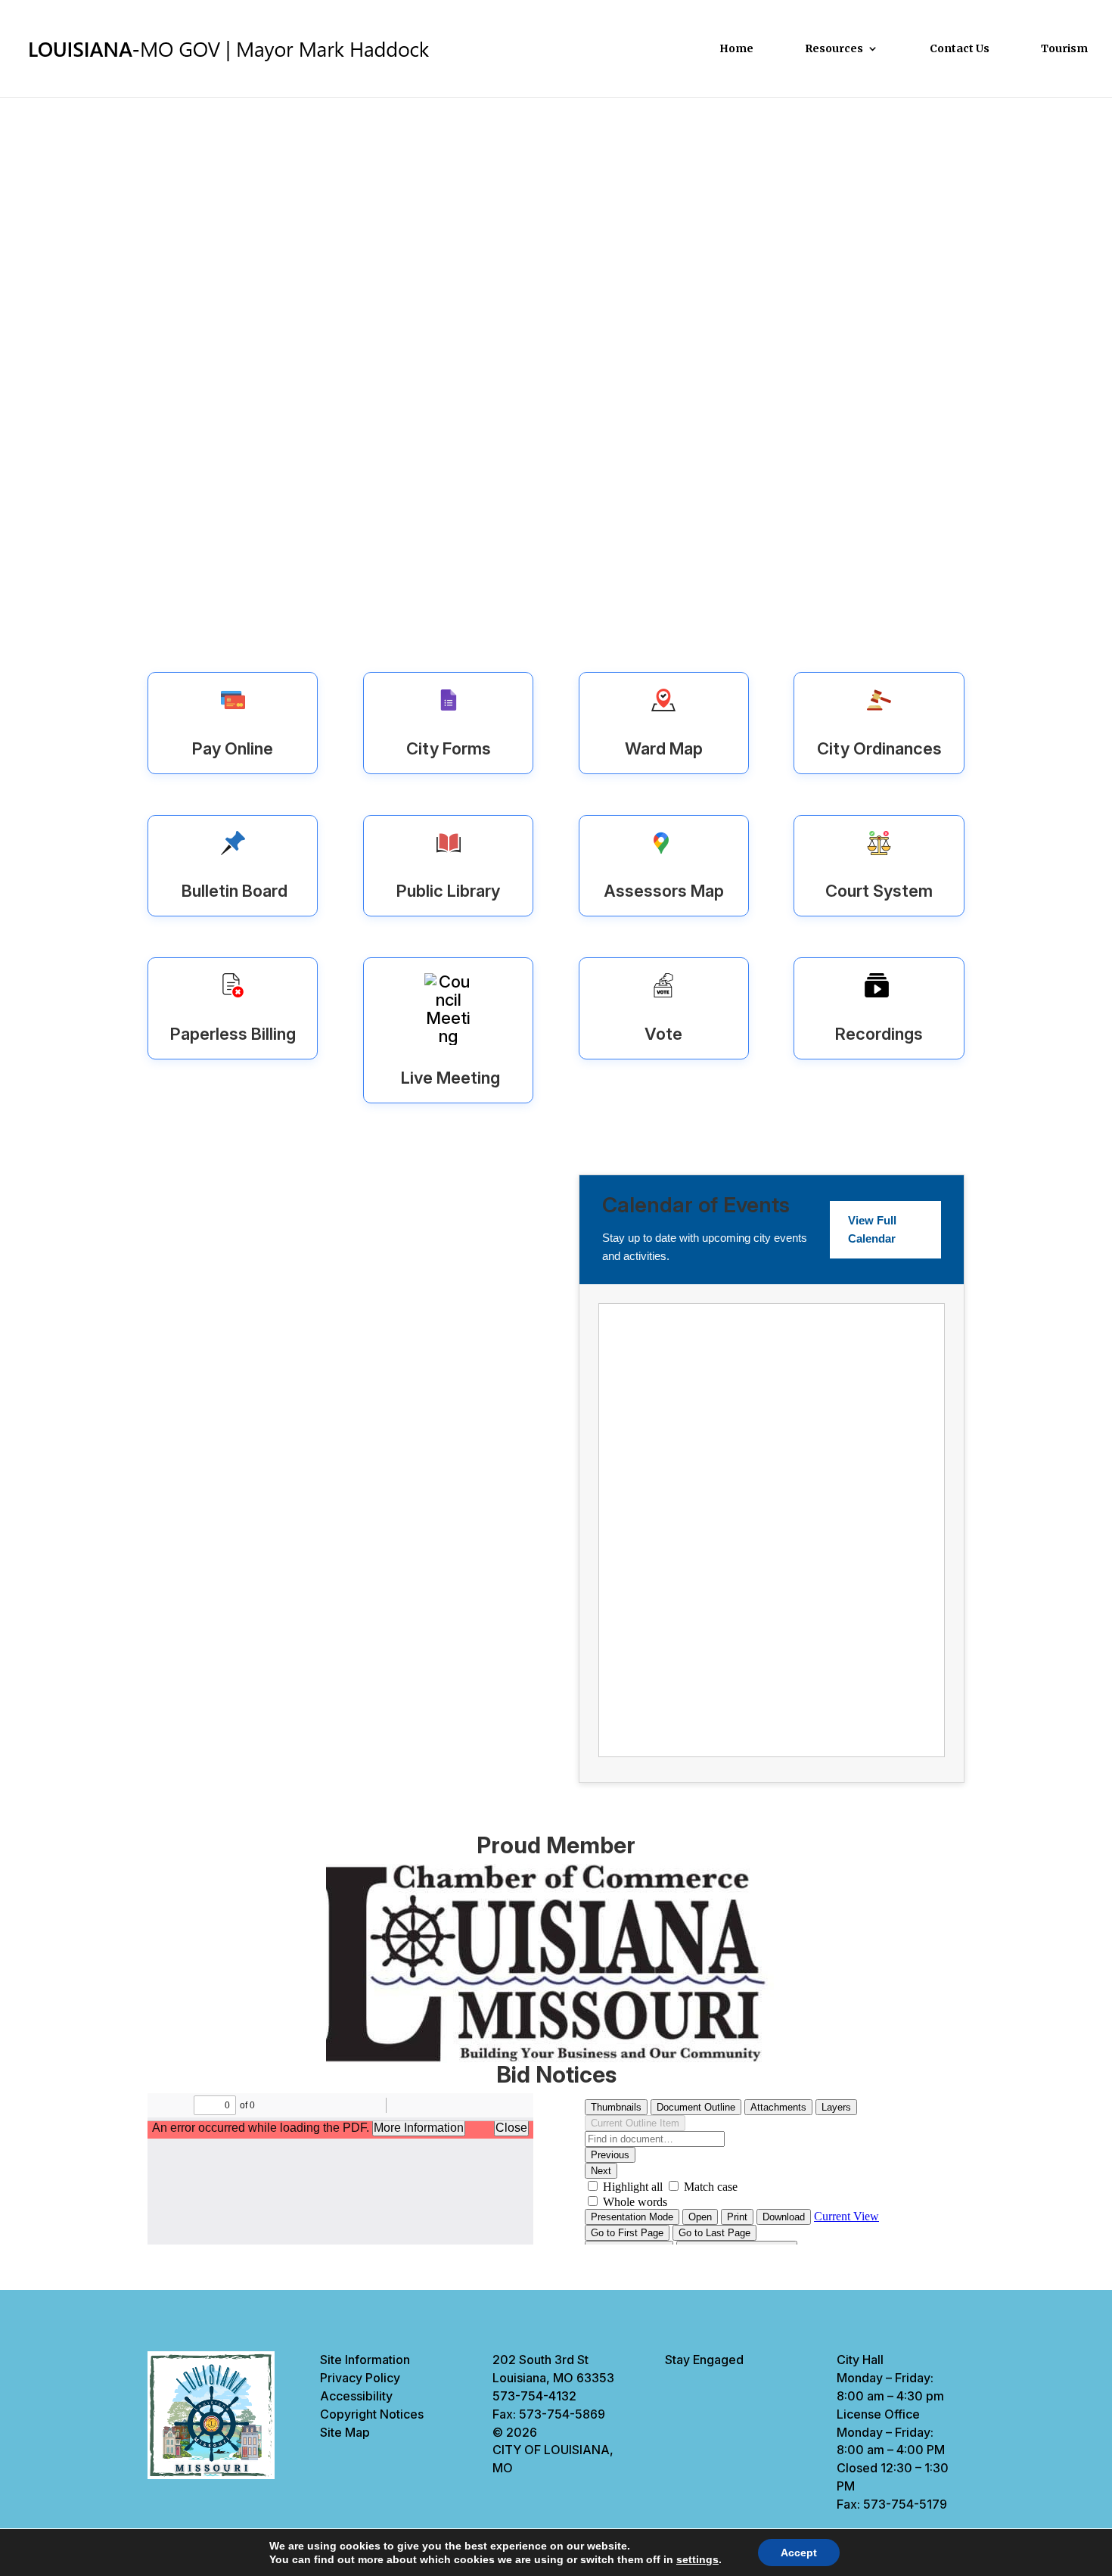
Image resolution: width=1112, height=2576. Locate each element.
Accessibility (356, 2396)
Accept (799, 2553)
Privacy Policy (360, 2378)
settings (697, 2559)
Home (736, 49)
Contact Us (960, 49)
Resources (834, 49)
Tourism (1064, 49)
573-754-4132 (534, 2396)
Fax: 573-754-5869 (549, 2414)
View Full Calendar (872, 1229)
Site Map (345, 2432)
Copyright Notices (372, 2414)
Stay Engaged (704, 2360)
